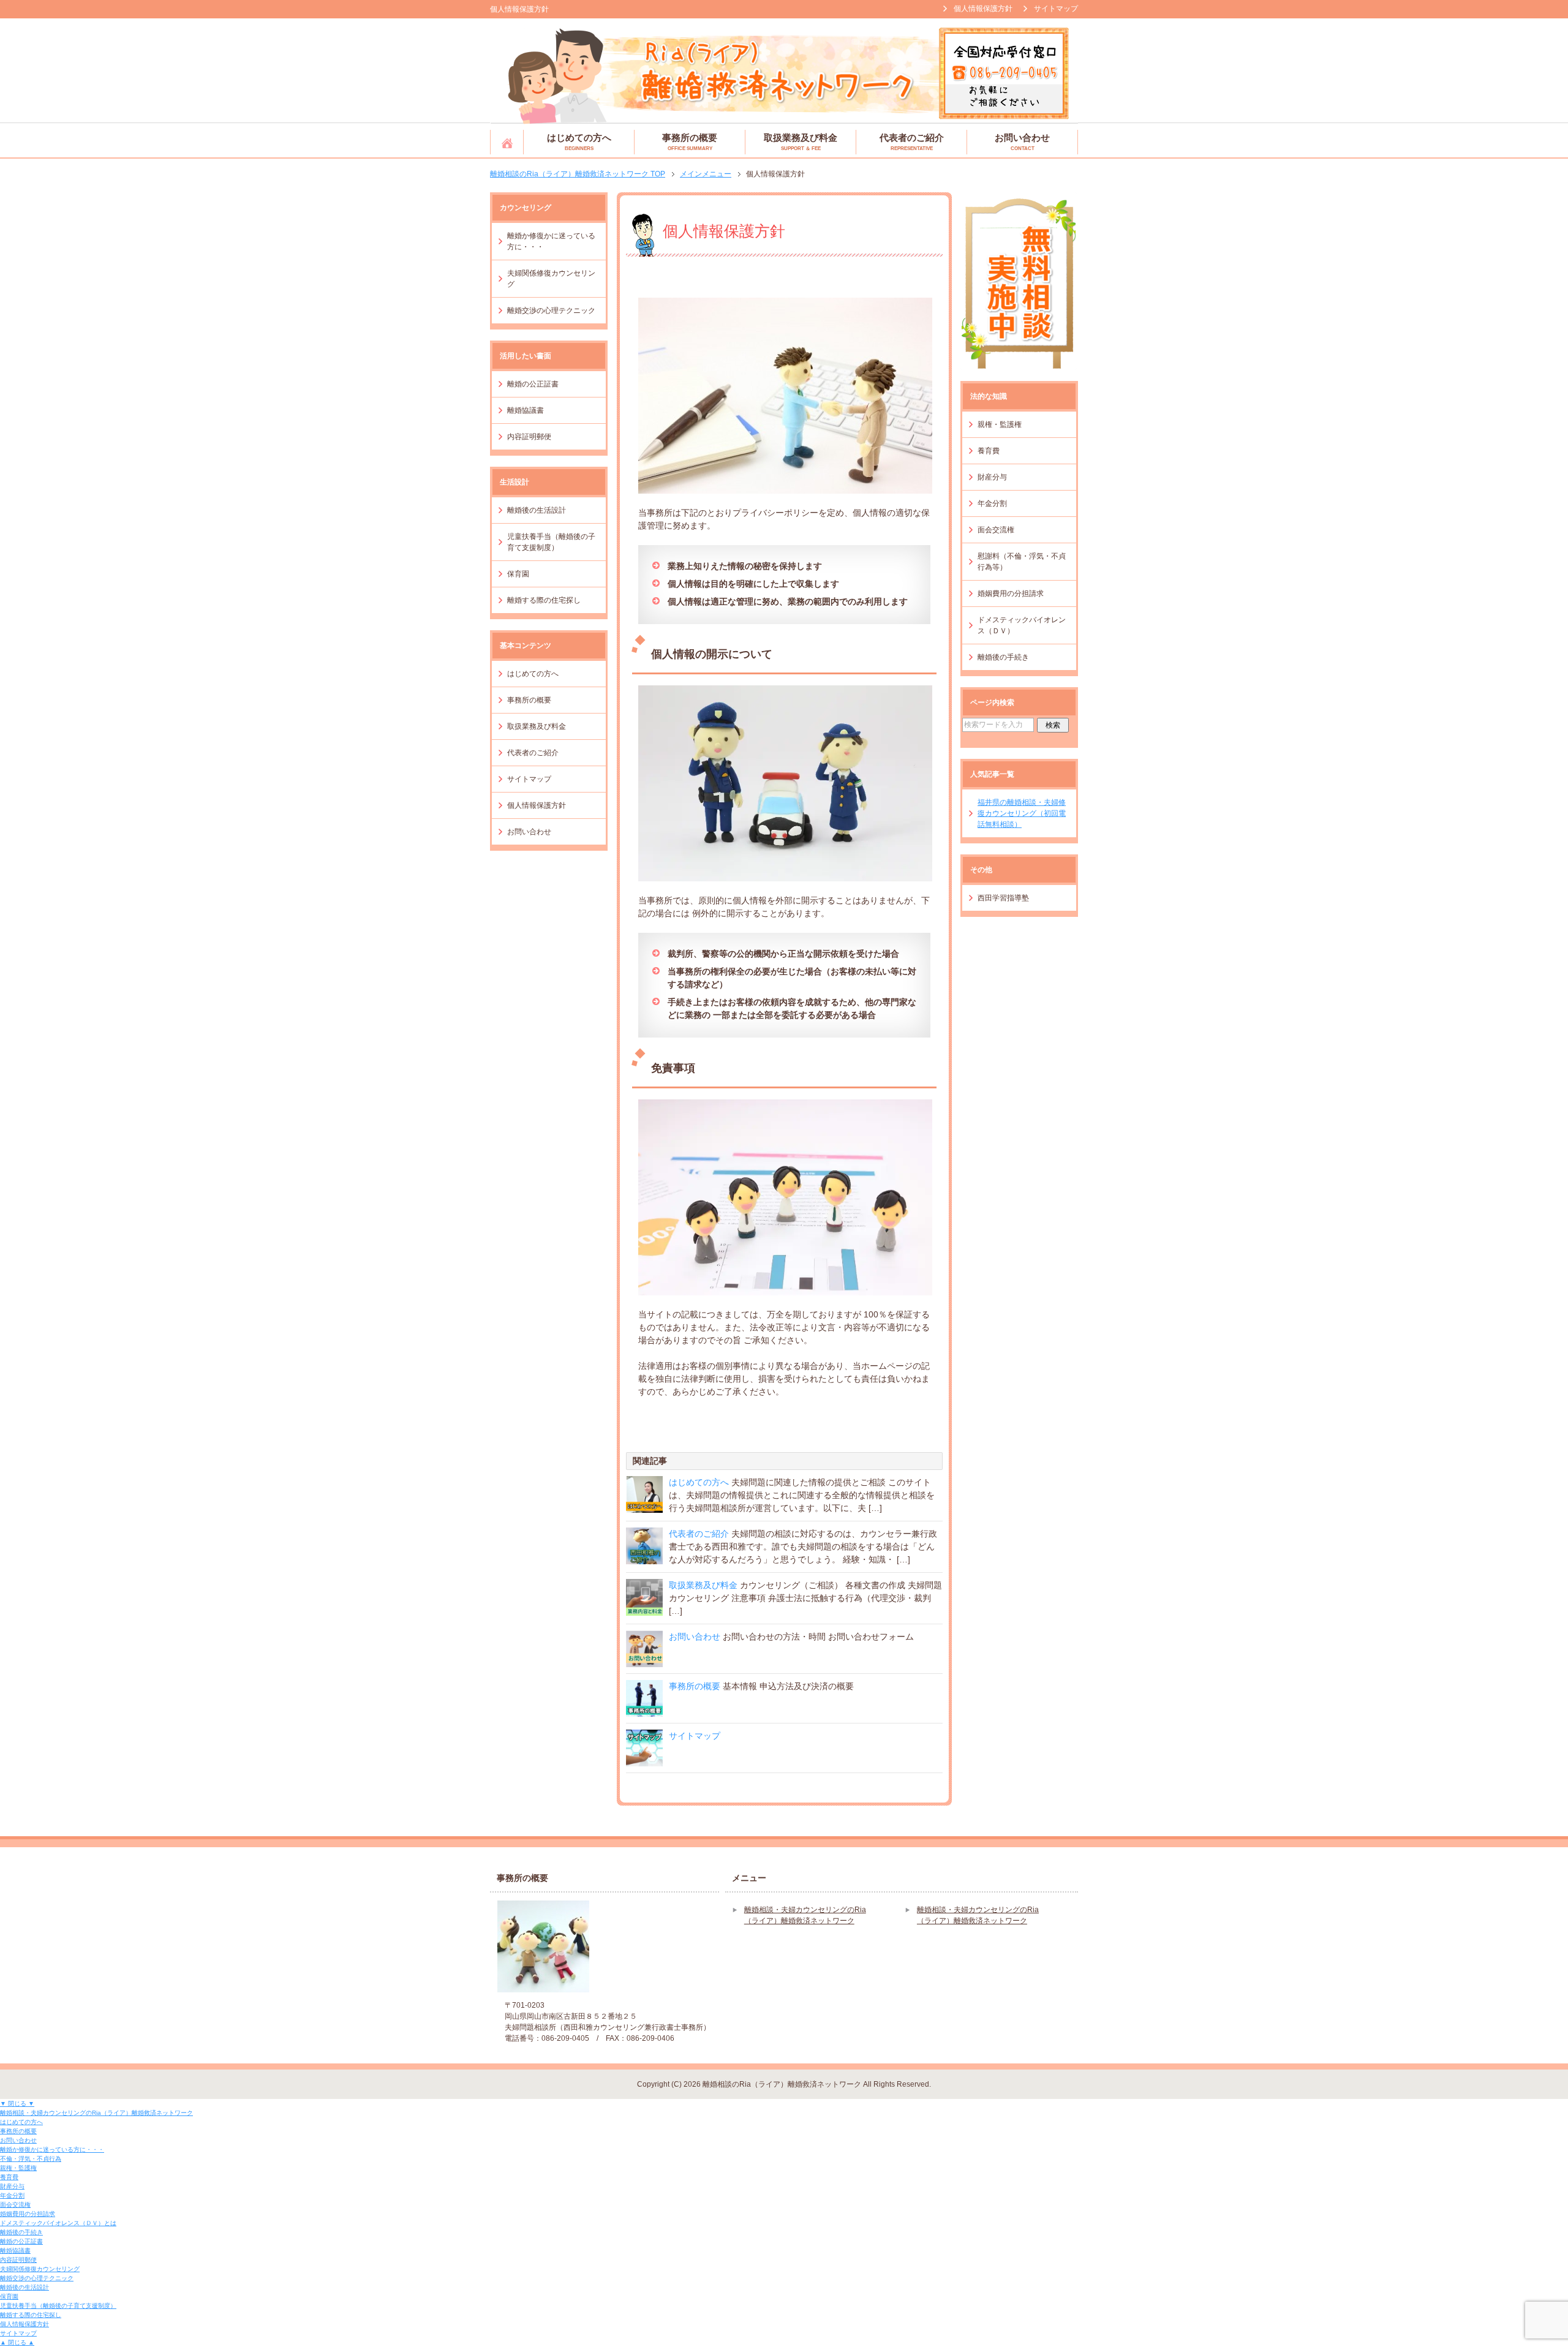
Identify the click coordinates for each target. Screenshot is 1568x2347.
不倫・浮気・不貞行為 (31, 2159)
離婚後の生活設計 (537, 510)
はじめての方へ (579, 142)
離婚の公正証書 (533, 384)
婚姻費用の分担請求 (1011, 593)
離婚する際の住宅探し (544, 600)
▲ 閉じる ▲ (17, 2342)
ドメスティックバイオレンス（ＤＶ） (1022, 625)
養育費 (989, 451)
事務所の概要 (690, 142)
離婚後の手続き (1003, 657)
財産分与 (992, 477)
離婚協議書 (526, 410)
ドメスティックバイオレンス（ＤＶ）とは (58, 2223)
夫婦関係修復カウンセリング (551, 279)
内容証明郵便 (529, 437)
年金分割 (992, 503)
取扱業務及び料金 (801, 142)
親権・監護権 (1000, 424)
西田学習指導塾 (1003, 898)
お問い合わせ (1022, 142)
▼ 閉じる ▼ (17, 2104)
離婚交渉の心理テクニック (551, 311)
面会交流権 (996, 530)
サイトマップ (695, 1736)
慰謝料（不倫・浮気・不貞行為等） (1022, 562)
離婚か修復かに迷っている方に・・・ (551, 241)
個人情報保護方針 (537, 805)
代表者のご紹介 (912, 142)
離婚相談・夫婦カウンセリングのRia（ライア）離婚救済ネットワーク (507, 142)
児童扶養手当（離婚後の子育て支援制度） (551, 542)
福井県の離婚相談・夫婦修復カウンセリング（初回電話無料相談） (1022, 813)
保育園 (518, 574)
